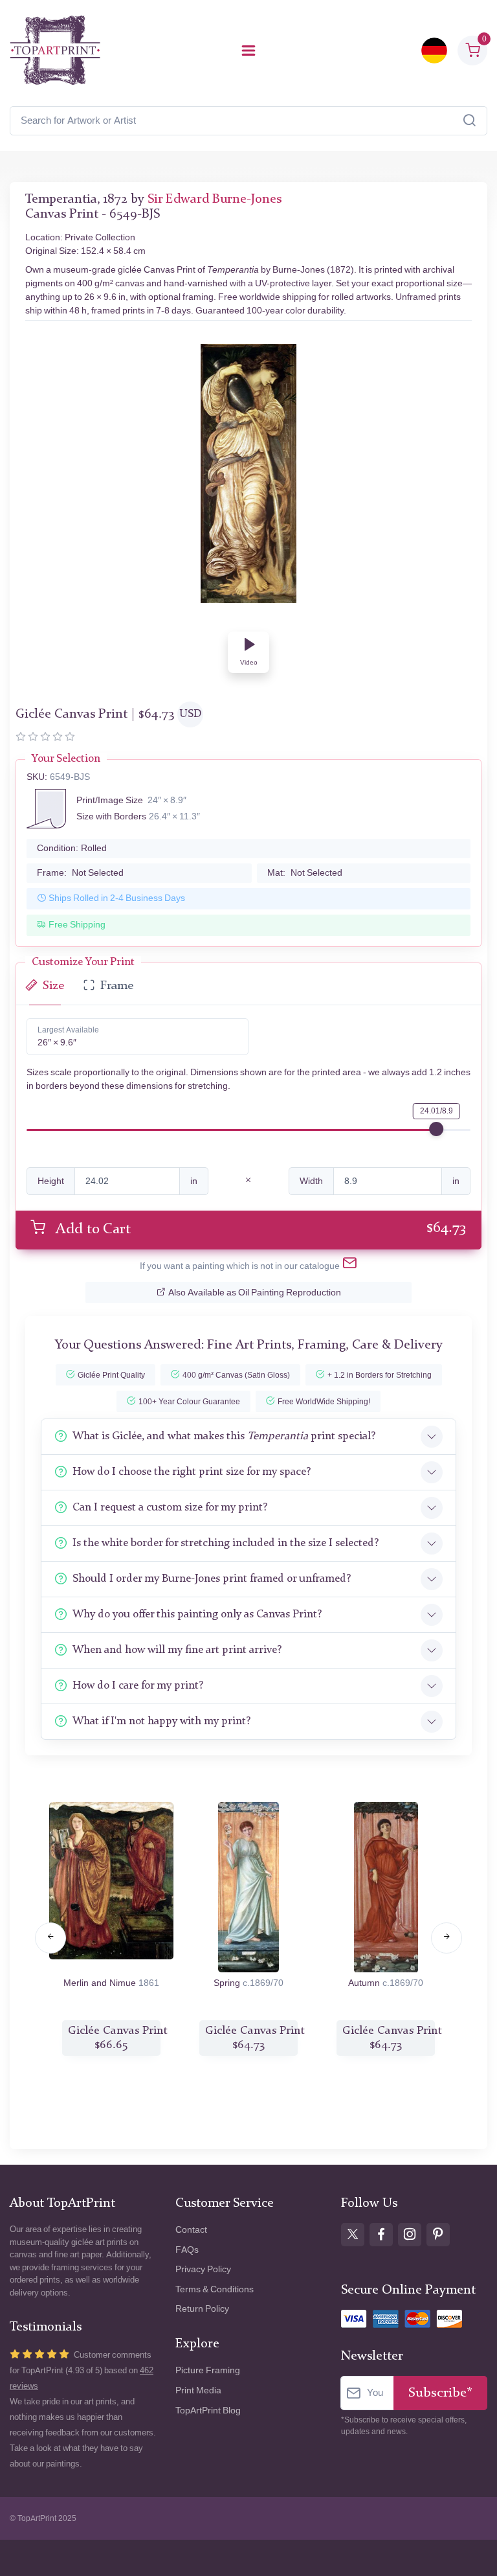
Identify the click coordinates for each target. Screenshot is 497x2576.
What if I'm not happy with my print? (161, 1721)
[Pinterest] (438, 2235)
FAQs (187, 2250)
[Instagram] (410, 2235)
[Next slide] (447, 1938)
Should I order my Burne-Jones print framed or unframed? (212, 1579)
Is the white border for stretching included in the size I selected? (226, 1543)
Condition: (72, 848)
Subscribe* (440, 2393)
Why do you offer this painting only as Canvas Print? (197, 1614)
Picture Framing (208, 2370)
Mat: (305, 873)
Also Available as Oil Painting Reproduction (255, 1293)
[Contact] (350, 1266)
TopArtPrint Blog (208, 2411)
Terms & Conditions (215, 2289)
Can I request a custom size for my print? (170, 1508)
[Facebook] (381, 2235)
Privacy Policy (203, 2269)
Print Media (198, 2390)
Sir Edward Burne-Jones (215, 199)
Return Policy (202, 2309)
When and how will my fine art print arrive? (177, 1650)
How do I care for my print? (138, 1686)
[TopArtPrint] (55, 51)
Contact (191, 2230)
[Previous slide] (50, 1938)
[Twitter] (353, 2235)
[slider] (436, 1129)
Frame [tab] (117, 986)
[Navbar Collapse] (248, 51)
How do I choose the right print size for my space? (192, 1472)
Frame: (80, 873)
